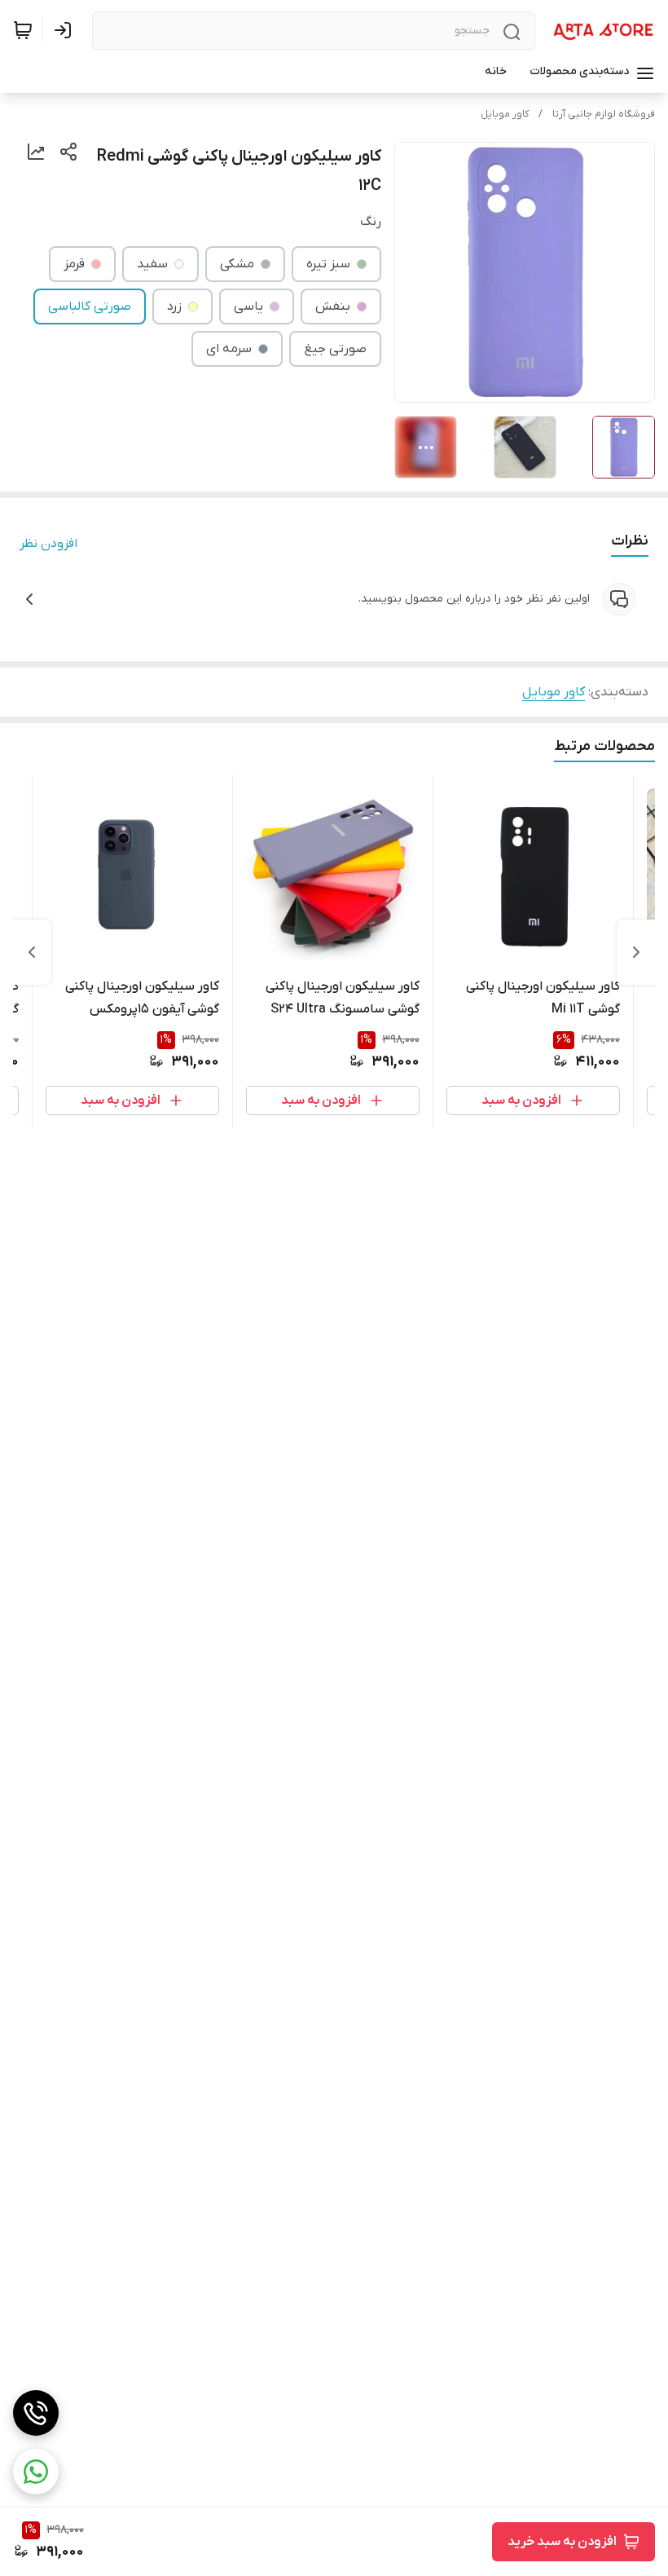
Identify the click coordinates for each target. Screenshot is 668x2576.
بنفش (333, 307)
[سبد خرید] (23, 30)
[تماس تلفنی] (36, 2413)
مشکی (237, 264)
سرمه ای (229, 349)
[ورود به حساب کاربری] (66, 30)
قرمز (74, 264)
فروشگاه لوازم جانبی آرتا (604, 114)
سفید (152, 264)
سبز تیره (328, 264)
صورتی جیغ (335, 349)
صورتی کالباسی (90, 307)
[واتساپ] (36, 2472)
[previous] (636, 952)
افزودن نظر (48, 544)
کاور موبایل (505, 114)
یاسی (248, 307)
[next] (32, 952)
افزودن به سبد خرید (562, 2542)
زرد (174, 307)
